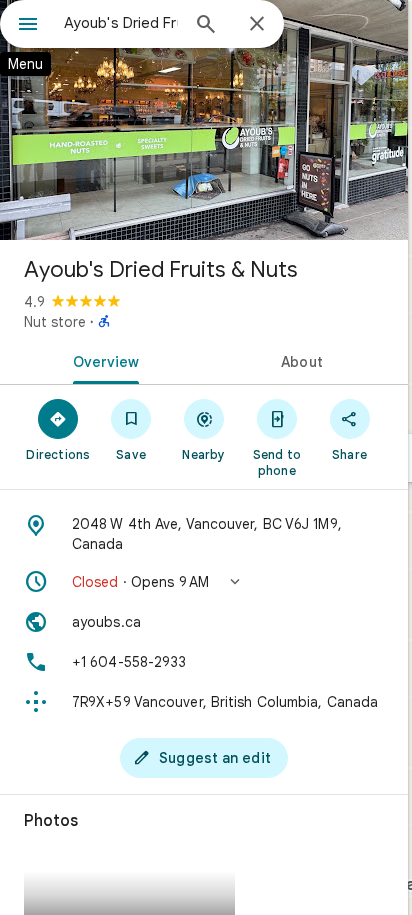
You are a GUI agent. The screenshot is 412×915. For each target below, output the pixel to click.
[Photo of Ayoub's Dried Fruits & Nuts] (204, 120)
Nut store (55, 322)
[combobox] (121, 23)
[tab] (102, 360)
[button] (204, 582)
